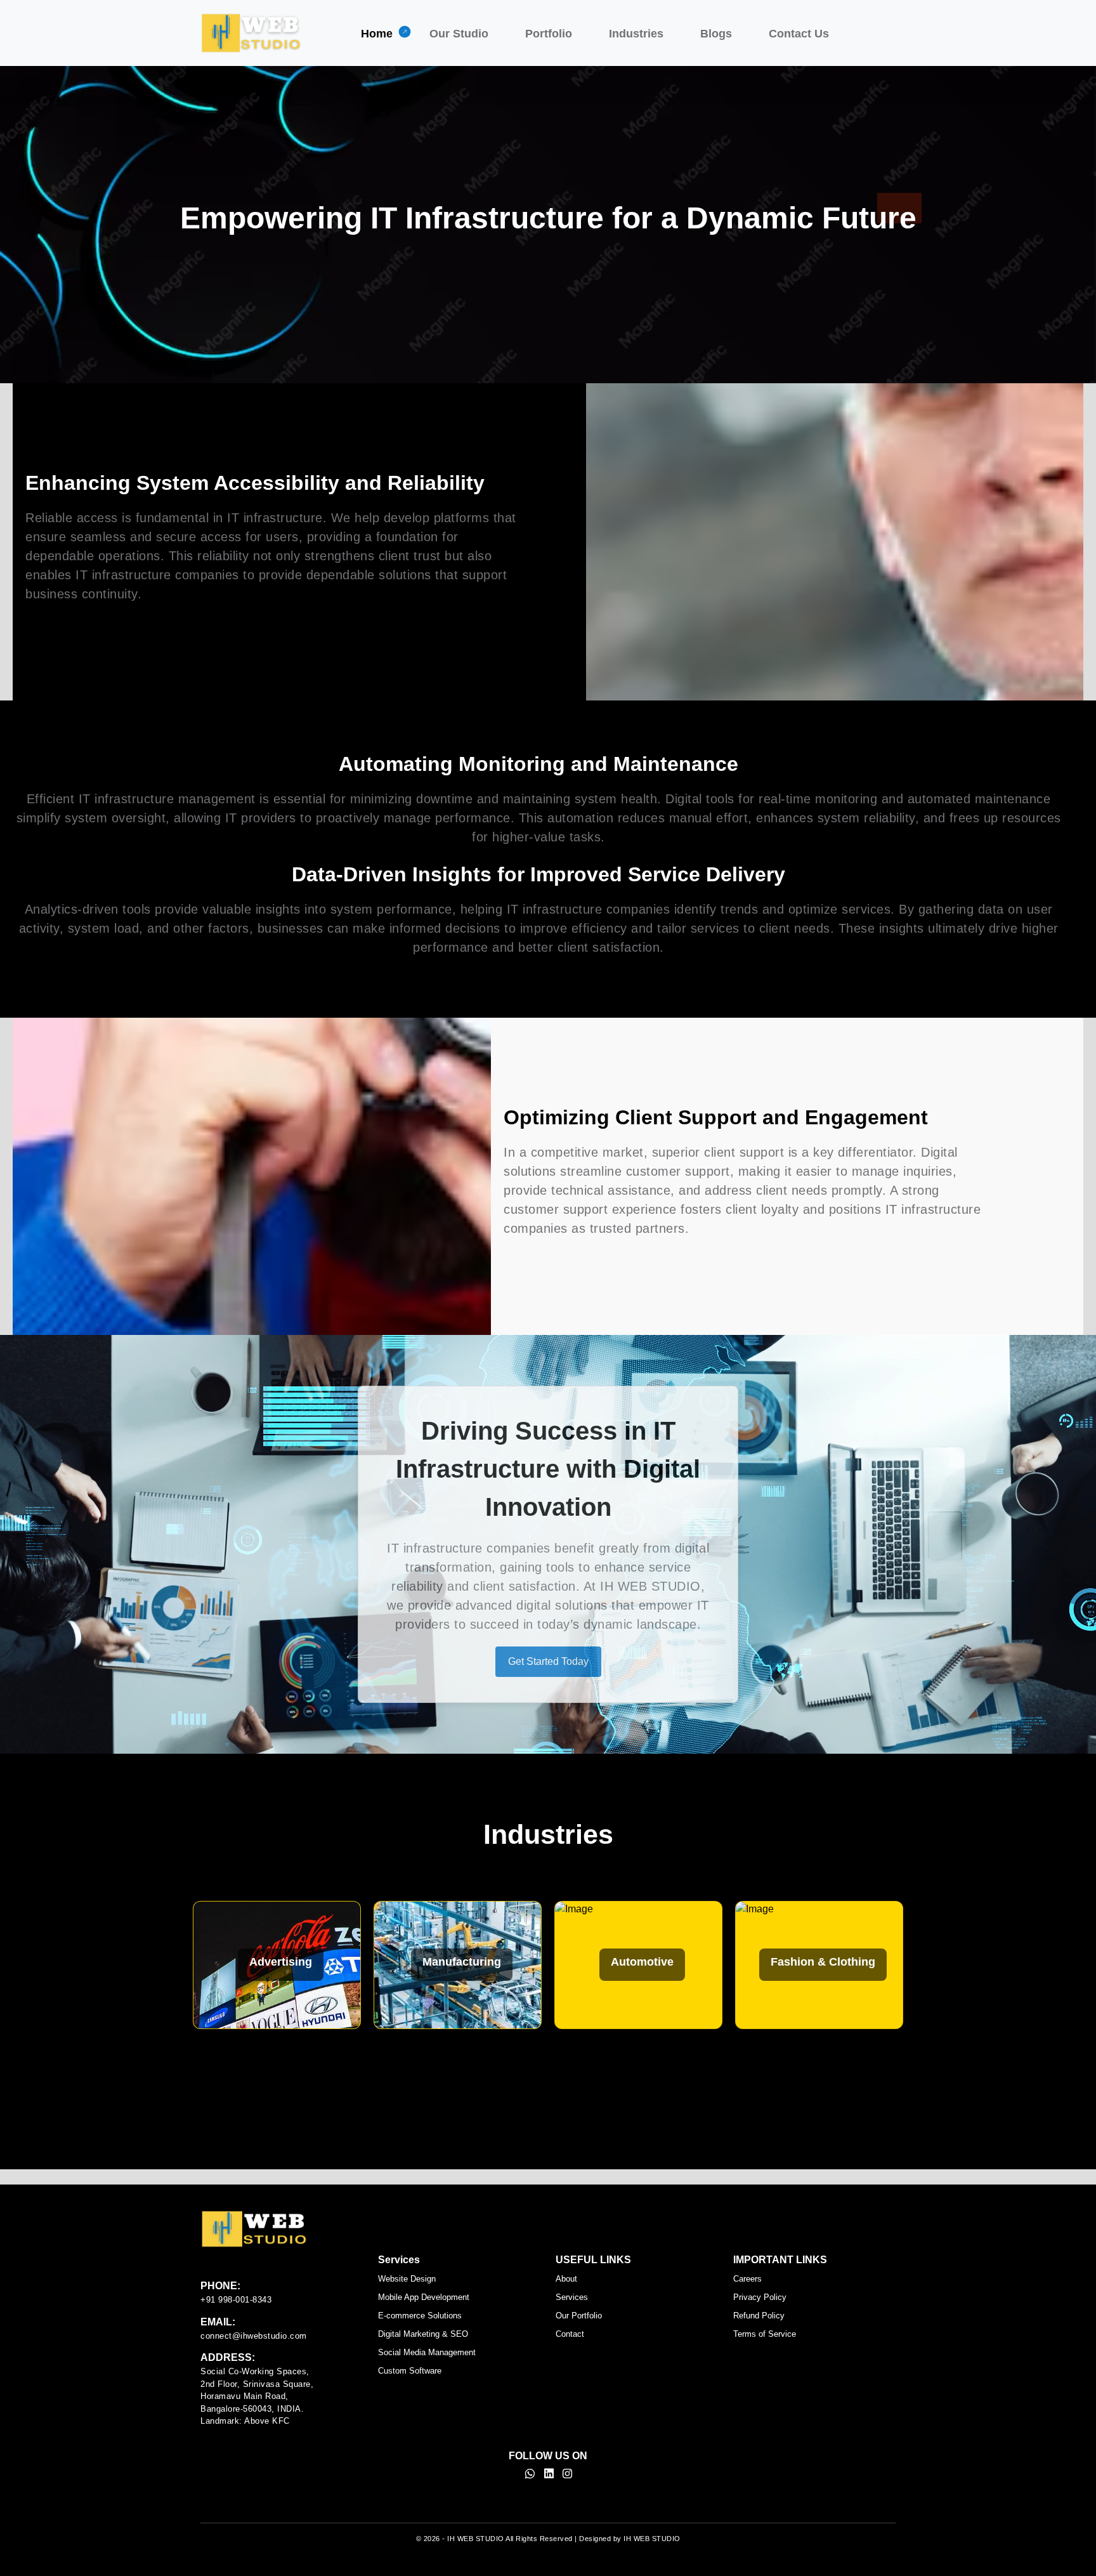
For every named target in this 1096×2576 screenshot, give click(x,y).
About (566, 2279)
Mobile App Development (424, 2297)
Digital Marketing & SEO (423, 2334)
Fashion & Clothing (461, 1962)
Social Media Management (427, 2352)
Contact (570, 2334)
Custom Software (410, 2371)
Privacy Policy (760, 2297)
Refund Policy (759, 2316)
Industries (636, 34)
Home (377, 34)
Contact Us (799, 34)
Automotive (281, 1962)
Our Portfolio (579, 2316)
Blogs (716, 34)
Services (572, 2297)
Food (643, 1962)
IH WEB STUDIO (476, 2539)
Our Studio (459, 34)
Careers (747, 2279)
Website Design (407, 2279)
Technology (823, 1962)
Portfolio (549, 34)
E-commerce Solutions (420, 2316)
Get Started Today (548, 1661)
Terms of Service (765, 2334)
